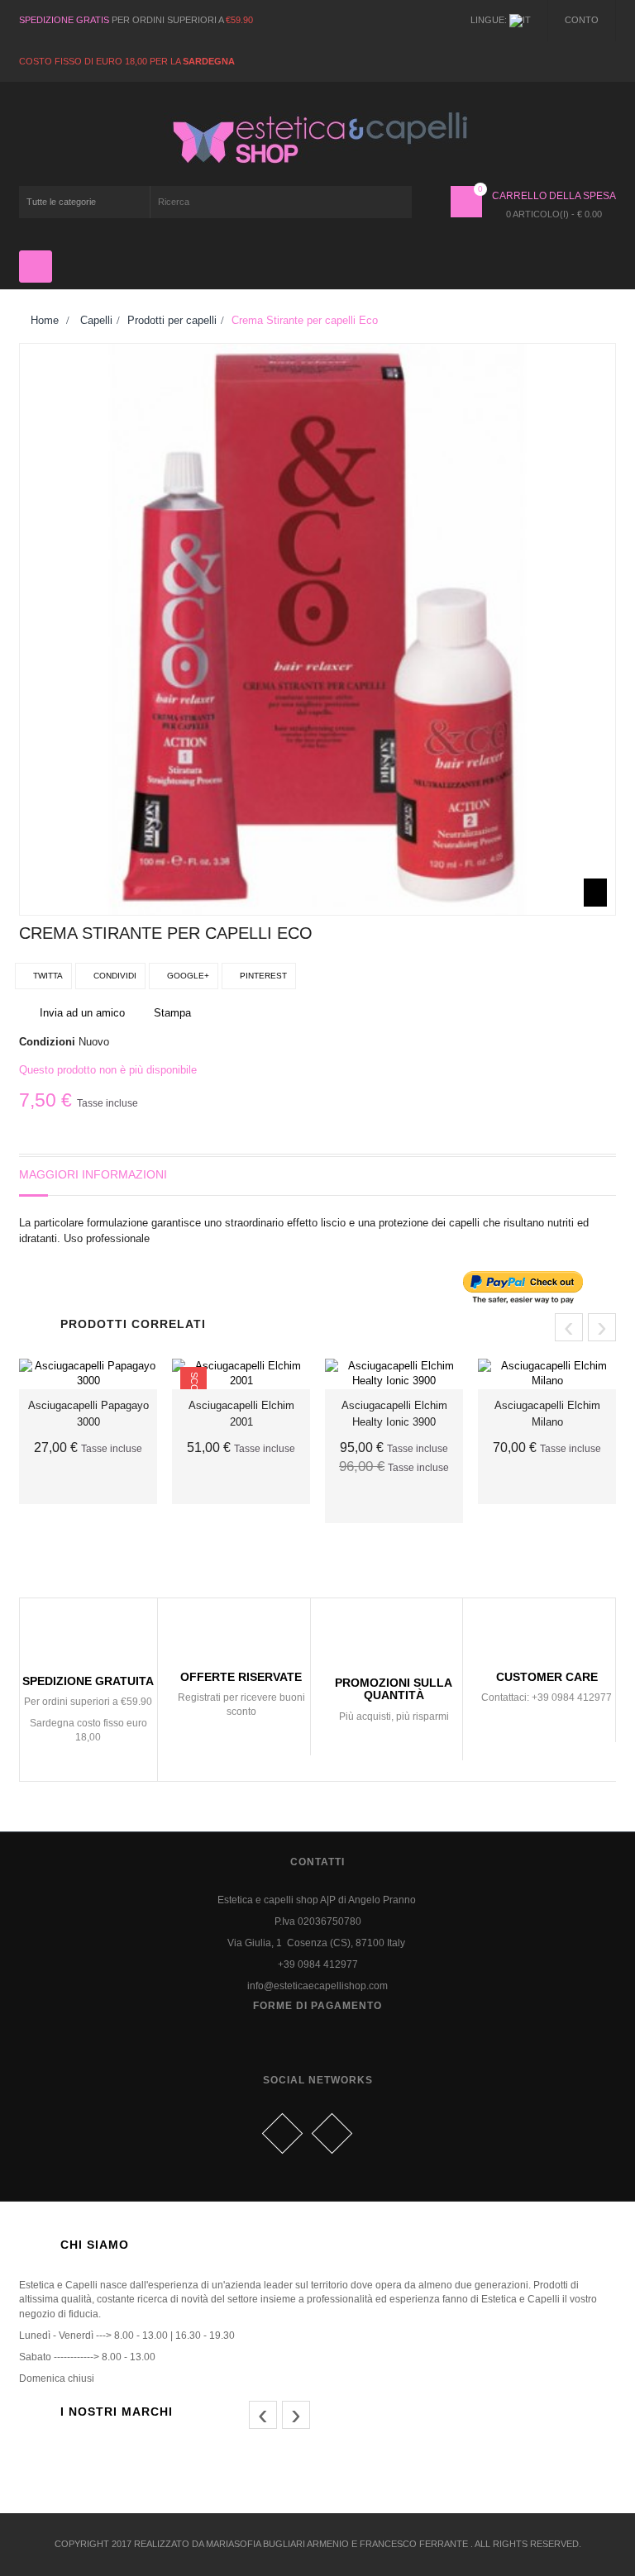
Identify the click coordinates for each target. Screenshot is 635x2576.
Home (43, 320)
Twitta (47, 976)
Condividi (114, 976)
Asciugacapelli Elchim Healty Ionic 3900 (394, 1414)
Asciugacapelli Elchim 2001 (241, 1414)
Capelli (96, 320)
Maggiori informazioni (93, 1174)
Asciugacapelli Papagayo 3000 (88, 1414)
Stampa (172, 1013)
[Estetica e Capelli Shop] (318, 138)
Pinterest (262, 976)
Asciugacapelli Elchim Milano (547, 1414)
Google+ (187, 976)
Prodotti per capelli (172, 320)
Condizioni (47, 1042)
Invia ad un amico (82, 1013)
